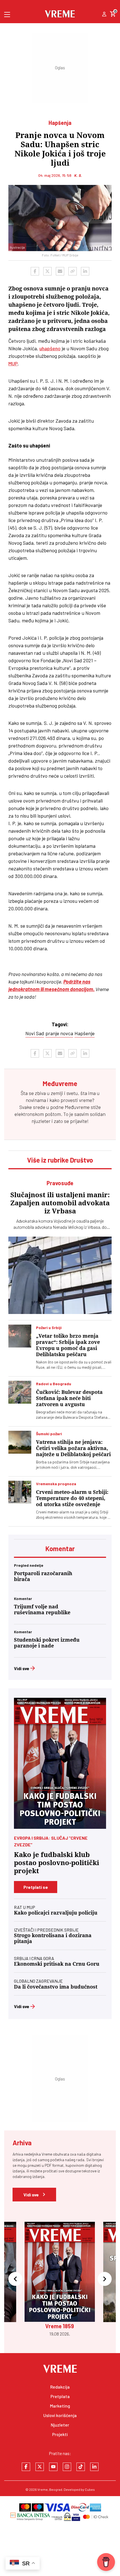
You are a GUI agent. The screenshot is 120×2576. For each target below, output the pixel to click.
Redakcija (60, 2387)
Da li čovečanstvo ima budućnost (56, 1987)
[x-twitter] (40, 2467)
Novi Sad (35, 1033)
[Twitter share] (47, 271)
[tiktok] (81, 2467)
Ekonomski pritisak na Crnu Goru (57, 1964)
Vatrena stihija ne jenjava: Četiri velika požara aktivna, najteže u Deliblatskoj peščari (73, 1448)
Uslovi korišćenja (60, 2415)
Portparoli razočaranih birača (43, 1576)
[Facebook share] (35, 271)
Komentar (60, 1548)
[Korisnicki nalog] (104, 15)
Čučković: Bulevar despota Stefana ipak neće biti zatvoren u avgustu (69, 1398)
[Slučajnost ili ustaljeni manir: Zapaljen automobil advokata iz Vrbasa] (60, 1275)
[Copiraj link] (73, 271)
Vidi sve (22, 1668)
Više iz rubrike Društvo (60, 1160)
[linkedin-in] (94, 2467)
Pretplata (60, 2396)
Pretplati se (36, 1887)
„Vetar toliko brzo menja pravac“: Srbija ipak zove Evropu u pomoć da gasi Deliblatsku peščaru (68, 1345)
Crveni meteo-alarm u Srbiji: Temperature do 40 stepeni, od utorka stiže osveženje (72, 1498)
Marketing (60, 2406)
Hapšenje (85, 1033)
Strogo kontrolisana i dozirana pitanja (53, 1938)
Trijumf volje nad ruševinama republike (42, 1610)
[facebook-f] (26, 2467)
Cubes (90, 2489)
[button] (15, 2279)
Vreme (43, 2489)
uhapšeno (50, 348)
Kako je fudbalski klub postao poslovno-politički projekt (57, 1863)
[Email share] (60, 271)
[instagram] (67, 2467)
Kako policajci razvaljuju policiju (56, 1913)
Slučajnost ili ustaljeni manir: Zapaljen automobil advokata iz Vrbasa (60, 1203)
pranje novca (59, 1033)
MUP (13, 363)
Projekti (60, 2434)
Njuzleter (60, 2425)
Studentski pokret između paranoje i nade (47, 1643)
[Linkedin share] (85, 271)
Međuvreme (77, 1107)
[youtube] (53, 2467)
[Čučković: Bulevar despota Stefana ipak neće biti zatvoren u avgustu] (20, 1392)
